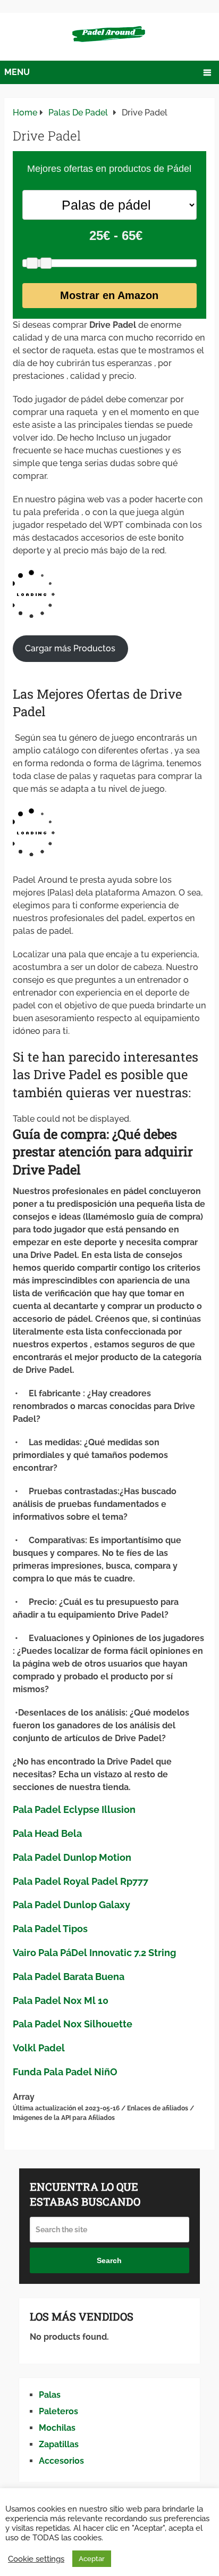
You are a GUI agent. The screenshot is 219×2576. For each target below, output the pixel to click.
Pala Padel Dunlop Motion (72, 1857)
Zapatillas (59, 2444)
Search (109, 2260)
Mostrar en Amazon (109, 295)
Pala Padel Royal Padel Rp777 (81, 1881)
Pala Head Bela (47, 1833)
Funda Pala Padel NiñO (65, 2072)
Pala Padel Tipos (50, 1929)
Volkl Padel (39, 2048)
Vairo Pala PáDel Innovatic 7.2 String (94, 1953)
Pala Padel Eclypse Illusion (74, 1809)
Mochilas (57, 2428)
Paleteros (58, 2411)
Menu (17, 72)
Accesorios (61, 2461)
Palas (50, 2395)
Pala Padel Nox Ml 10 (61, 2001)
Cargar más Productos (70, 648)
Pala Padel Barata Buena (69, 1977)
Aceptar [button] (92, 2559)
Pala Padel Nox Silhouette (73, 2024)
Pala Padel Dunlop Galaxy (71, 1905)
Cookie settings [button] (36, 2559)
